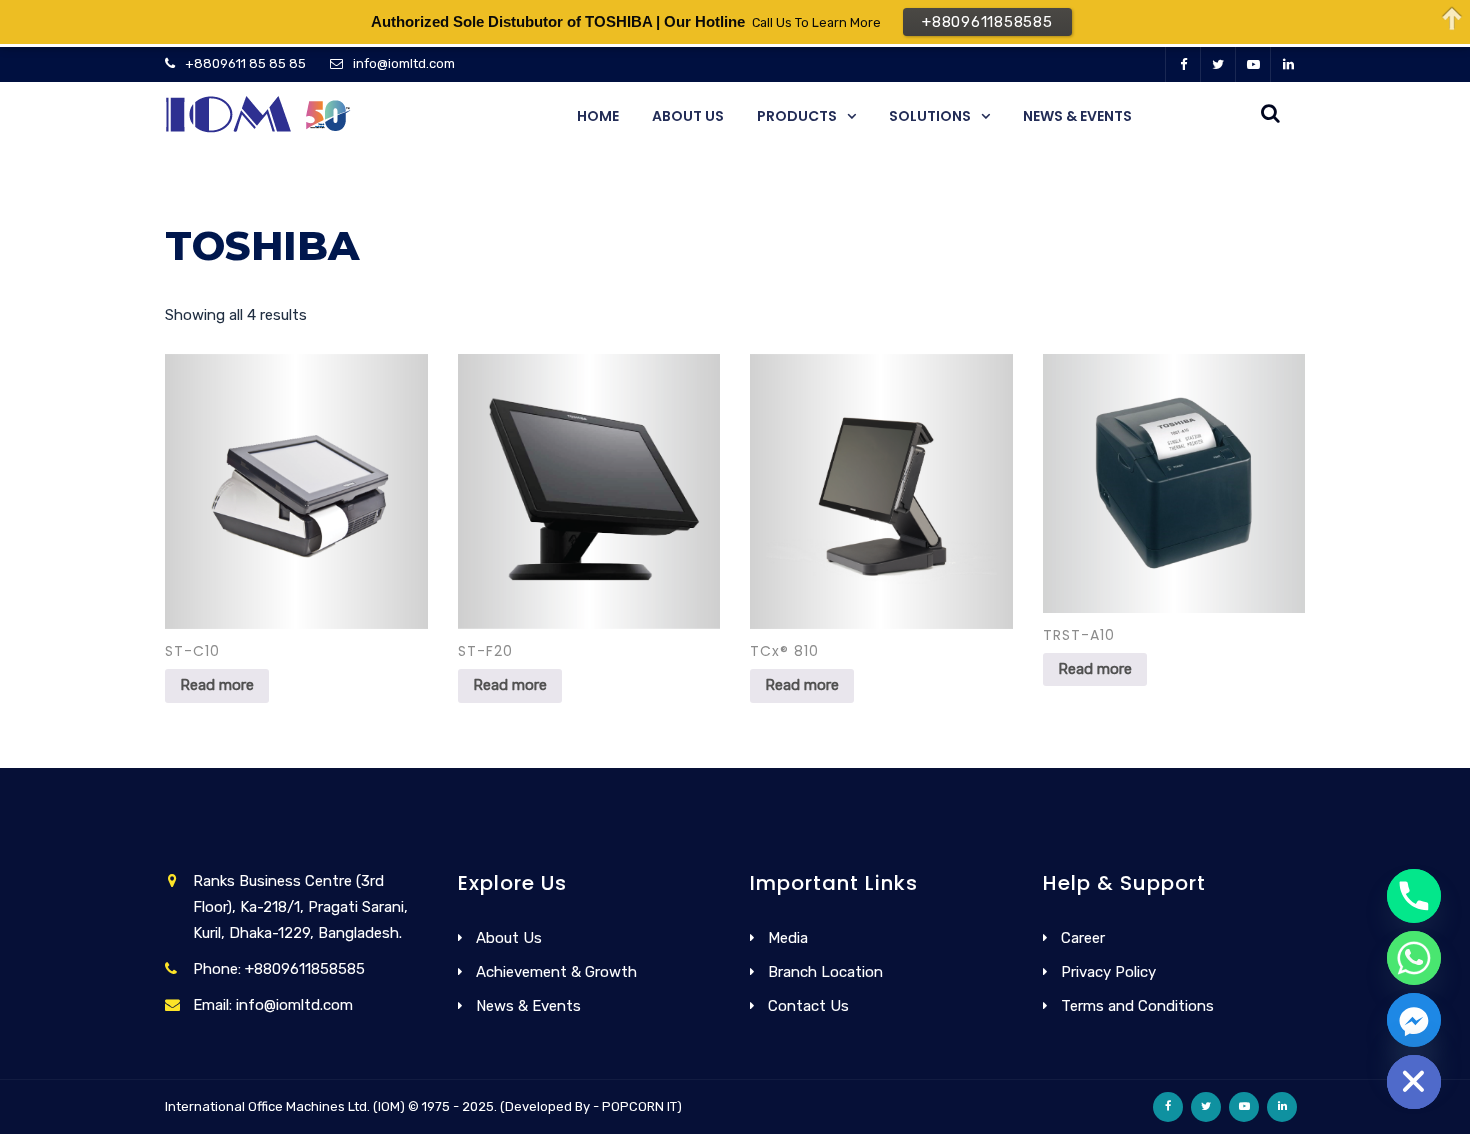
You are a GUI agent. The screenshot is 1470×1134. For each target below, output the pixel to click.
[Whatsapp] (1414, 958)
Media (788, 938)
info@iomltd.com (404, 63)
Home (598, 116)
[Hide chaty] (1414, 1082)
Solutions (930, 116)
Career (1083, 938)
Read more (217, 685)
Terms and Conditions (1137, 1006)
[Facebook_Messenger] (1414, 1020)
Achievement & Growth (556, 972)
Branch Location (825, 972)
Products (797, 116)
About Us (688, 116)
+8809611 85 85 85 (245, 63)
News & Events (1077, 116)
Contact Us (808, 1006)
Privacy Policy (1108, 972)
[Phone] (1414, 896)
